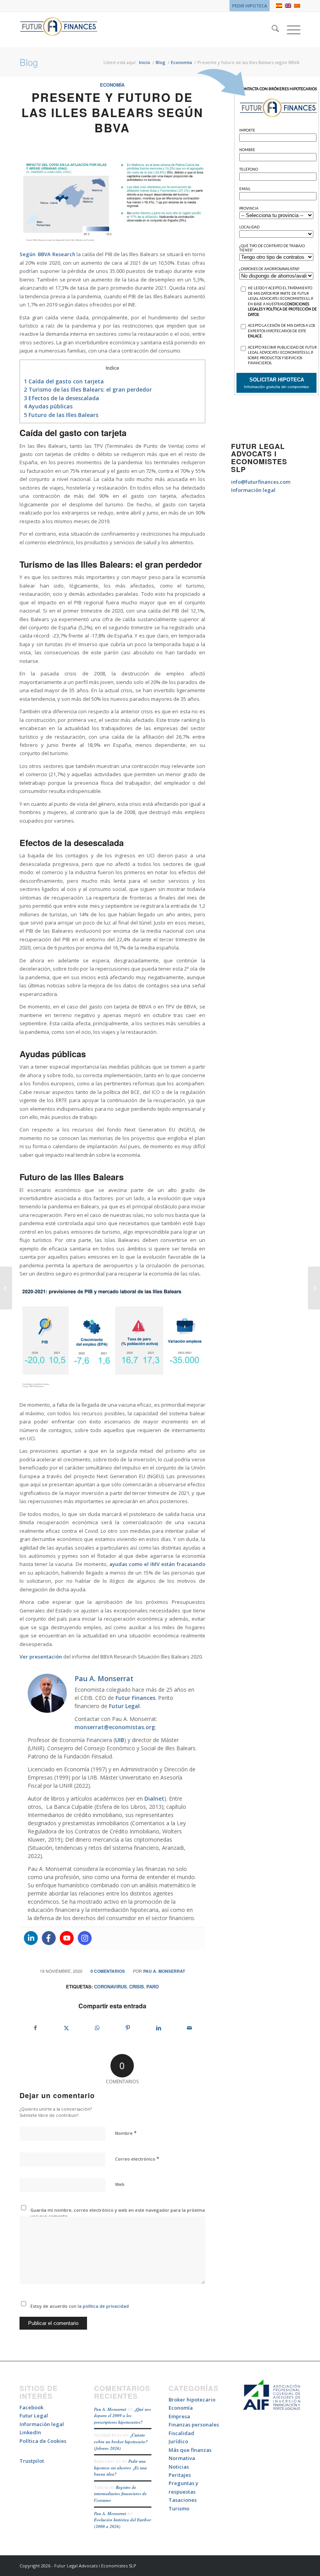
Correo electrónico (137, 2159)
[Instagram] (85, 1938)
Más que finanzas (190, 2450)
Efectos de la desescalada (61, 398)
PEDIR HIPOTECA (250, 6)
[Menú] (290, 30)
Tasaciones (183, 2500)
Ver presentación (41, 1657)
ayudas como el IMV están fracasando (157, 1564)
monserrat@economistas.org (115, 1727)
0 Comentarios (108, 1971)
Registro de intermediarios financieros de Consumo (120, 2494)
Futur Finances (135, 1698)
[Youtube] (67, 1938)
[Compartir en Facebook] (35, 2028)
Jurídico (178, 2441)
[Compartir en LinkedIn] (159, 2028)
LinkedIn (30, 2432)
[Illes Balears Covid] (112, 202)
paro (153, 1987)
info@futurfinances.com (261, 482)
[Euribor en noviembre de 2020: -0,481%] (314, 1288)
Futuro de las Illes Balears (61, 415)
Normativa (182, 2458)
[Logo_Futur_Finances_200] (59, 30)
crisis (137, 1987)
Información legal (253, 490)
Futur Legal (124, 1706)
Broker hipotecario (192, 2400)
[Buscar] (271, 30)
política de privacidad (105, 2306)
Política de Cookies (43, 2441)
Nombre (126, 2133)
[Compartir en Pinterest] (128, 2028)
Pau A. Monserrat (164, 1971)
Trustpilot (32, 2461)
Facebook (31, 2407)
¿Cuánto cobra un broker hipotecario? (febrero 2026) (121, 2441)
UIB (120, 1740)
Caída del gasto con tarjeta (64, 381)
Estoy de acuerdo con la (80, 2306)
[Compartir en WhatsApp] (97, 2028)
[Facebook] (49, 1938)
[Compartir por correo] (190, 2028)
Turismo (179, 2508)
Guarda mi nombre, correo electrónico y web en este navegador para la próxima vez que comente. (118, 2213)
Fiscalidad (181, 2433)
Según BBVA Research (47, 254)
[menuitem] (248, 6)
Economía (112, 85)
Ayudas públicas (48, 406)
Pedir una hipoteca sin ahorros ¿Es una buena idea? (121, 2468)
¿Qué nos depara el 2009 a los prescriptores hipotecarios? (123, 2416)
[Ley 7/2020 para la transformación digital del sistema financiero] (6, 1288)
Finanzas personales (194, 2425)
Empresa (179, 2416)
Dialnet (154, 1798)
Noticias (179, 2467)
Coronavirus (110, 1987)
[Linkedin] (31, 1938)
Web (120, 2184)
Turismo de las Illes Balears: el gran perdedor (88, 389)
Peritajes (180, 2475)
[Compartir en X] (66, 2028)
